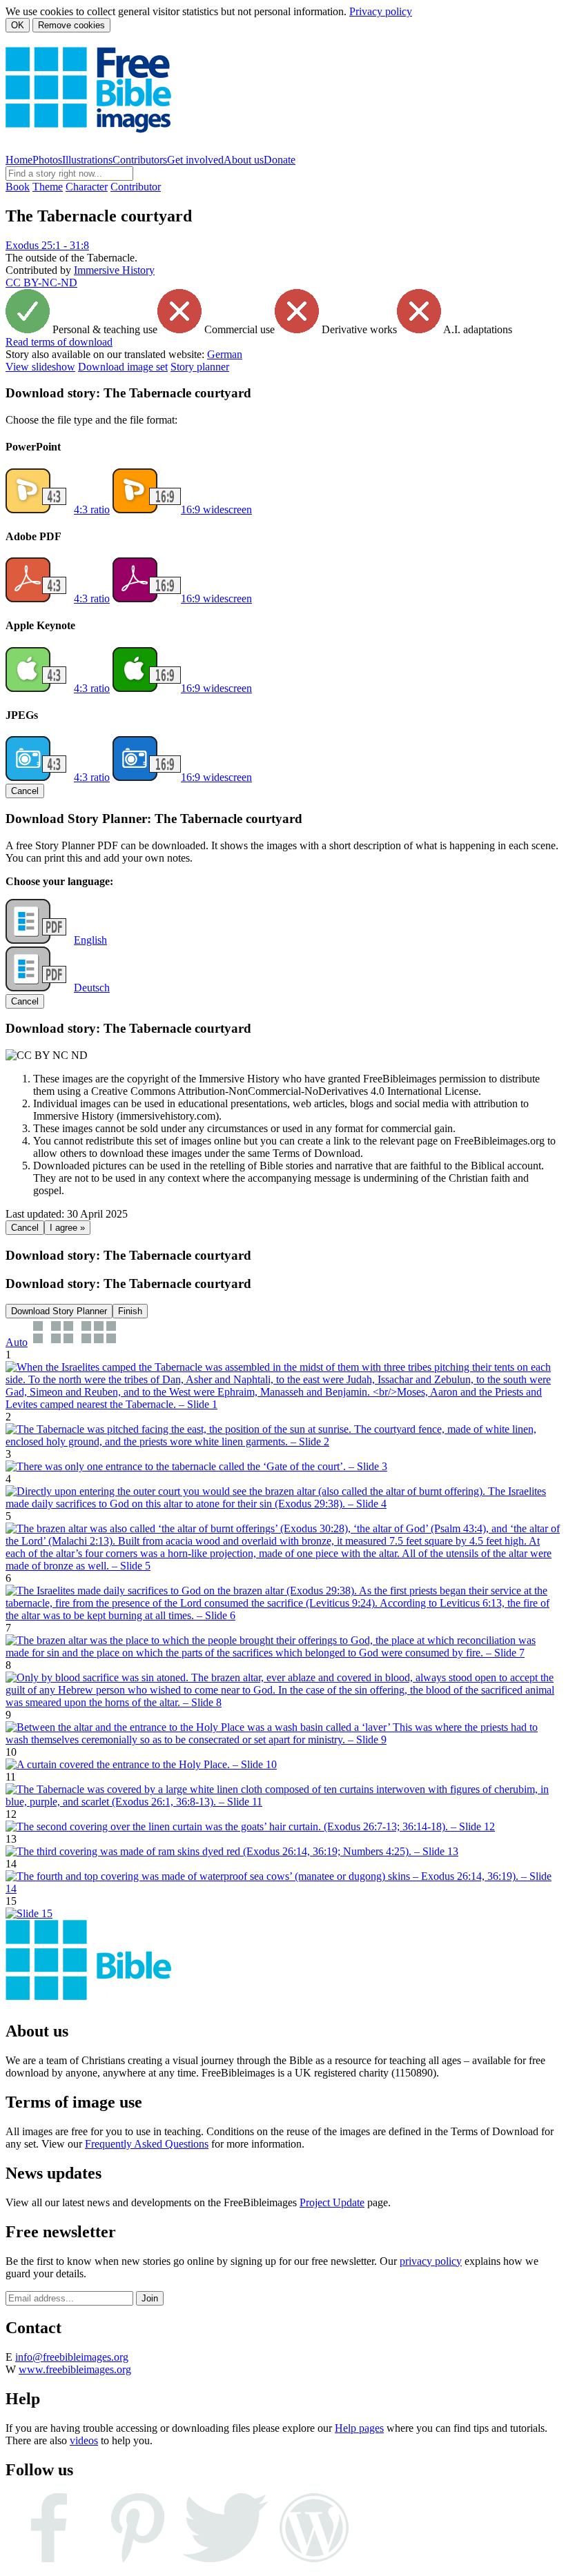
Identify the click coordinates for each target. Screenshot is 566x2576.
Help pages (359, 2428)
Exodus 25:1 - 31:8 (47, 245)
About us (244, 160)
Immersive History (114, 270)
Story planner (200, 367)
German (225, 354)
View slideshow (40, 367)
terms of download (59, 342)
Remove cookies (71, 25)
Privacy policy (381, 11)
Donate (280, 160)
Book (18, 187)
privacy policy (431, 2261)
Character (87, 187)
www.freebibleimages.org (75, 2369)
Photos (47, 160)
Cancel (25, 791)
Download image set (123, 367)
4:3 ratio (92, 509)
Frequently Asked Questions (147, 2144)
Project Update (332, 2202)
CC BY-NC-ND (41, 283)
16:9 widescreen (216, 509)
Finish (130, 1311)
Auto (17, 1342)
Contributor (136, 187)
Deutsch (92, 988)
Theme (48, 187)
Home (19, 160)
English (90, 940)
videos (84, 2440)
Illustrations (87, 160)
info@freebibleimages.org (72, 2357)
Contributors (140, 160)
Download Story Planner (59, 1311)
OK (18, 25)
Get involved (195, 160)
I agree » (67, 1228)
